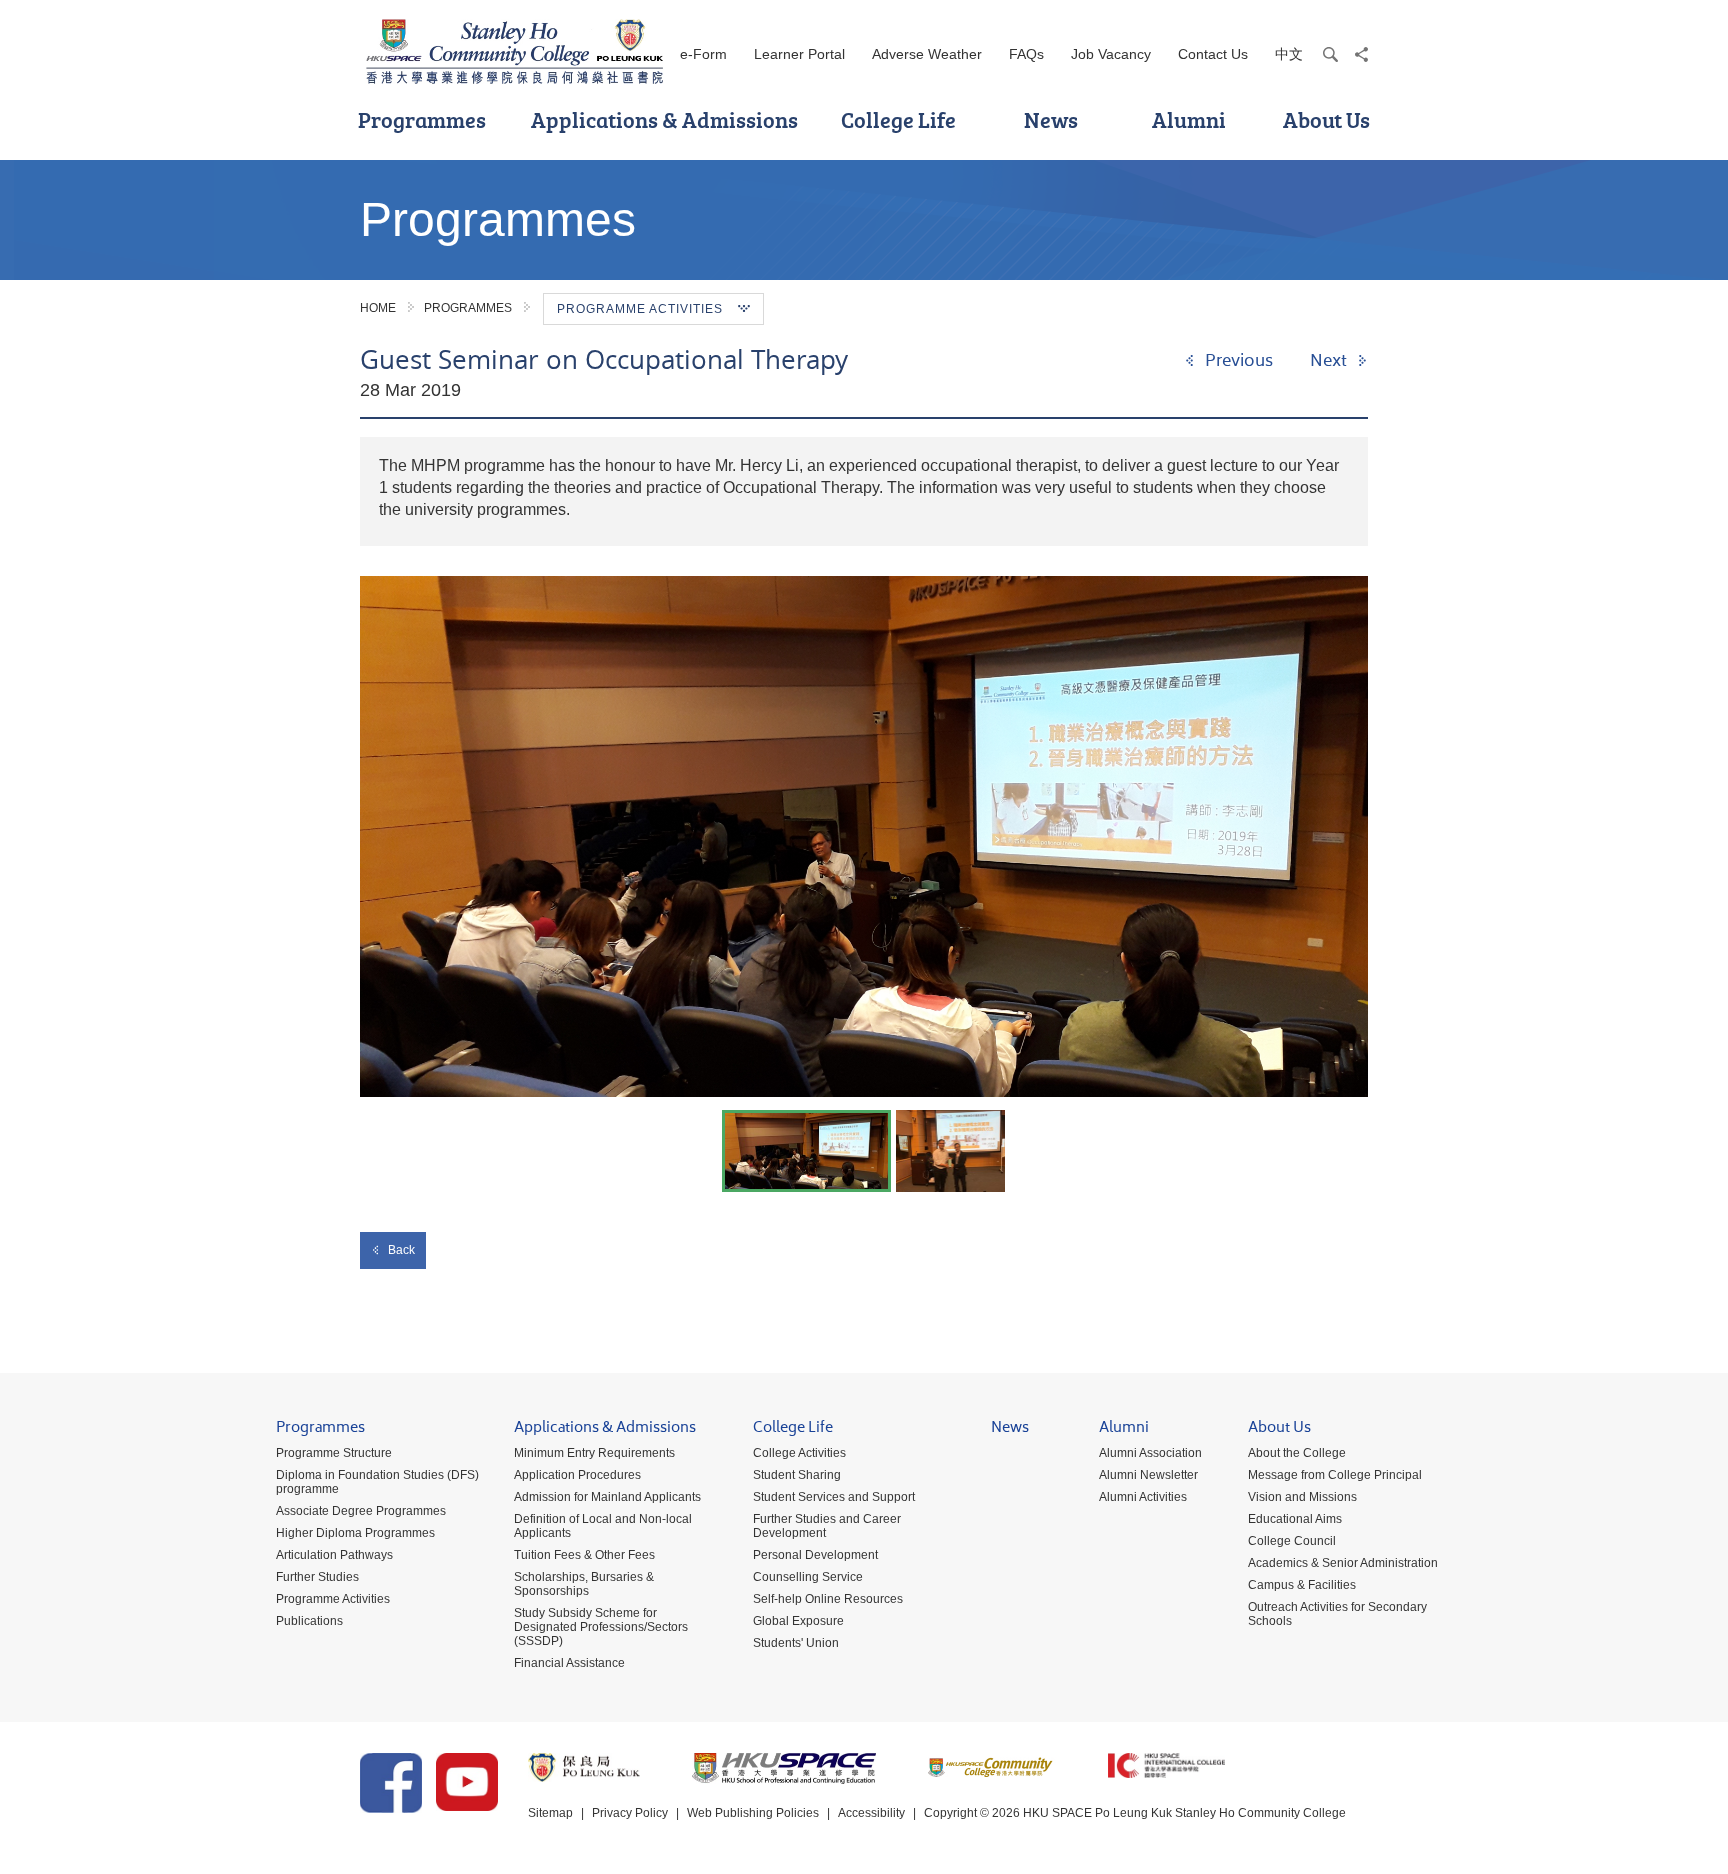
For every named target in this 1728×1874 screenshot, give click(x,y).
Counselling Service (808, 1577)
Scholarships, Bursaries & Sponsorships (584, 1584)
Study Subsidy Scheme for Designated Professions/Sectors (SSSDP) (601, 1627)
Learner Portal (799, 54)
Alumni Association (1150, 1453)
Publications (309, 1621)
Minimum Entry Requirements (594, 1453)
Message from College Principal (1335, 1475)
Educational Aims (1295, 1519)
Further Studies (317, 1577)
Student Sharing (797, 1475)
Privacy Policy (630, 1813)
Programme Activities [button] (640, 309)
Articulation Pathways (334, 1555)
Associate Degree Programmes (361, 1511)
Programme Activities (333, 1599)
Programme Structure (334, 1453)
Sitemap (550, 1813)
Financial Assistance (569, 1663)
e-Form (703, 54)
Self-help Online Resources (828, 1599)
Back (401, 1250)
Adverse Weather (927, 54)
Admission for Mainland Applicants (607, 1497)
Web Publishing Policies (753, 1813)
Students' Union (796, 1643)
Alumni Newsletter (1148, 1475)
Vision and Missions (1302, 1497)
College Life (898, 119)
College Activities (799, 1453)
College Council (1292, 1541)
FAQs (1026, 54)
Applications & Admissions (664, 119)
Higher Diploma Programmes (355, 1533)
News (1051, 119)
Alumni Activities (1143, 1497)
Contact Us (1213, 54)
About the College (1297, 1453)
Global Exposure (798, 1621)
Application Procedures (577, 1475)
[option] (864, 836)
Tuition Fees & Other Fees (584, 1555)
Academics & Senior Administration (1343, 1563)
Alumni (1189, 119)
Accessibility (871, 1813)
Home (378, 308)
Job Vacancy (1111, 54)
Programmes (422, 119)
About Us (1326, 119)
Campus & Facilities (1302, 1585)
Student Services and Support (834, 1497)
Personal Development (815, 1555)
